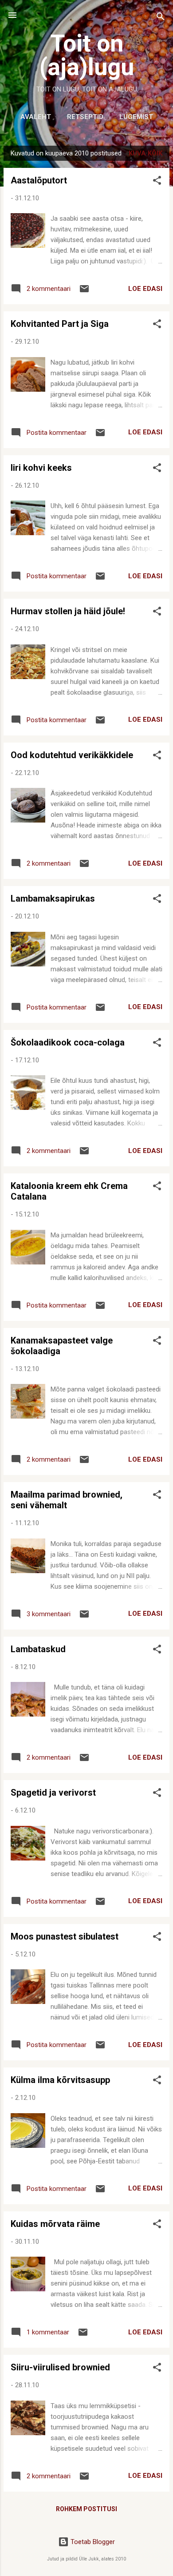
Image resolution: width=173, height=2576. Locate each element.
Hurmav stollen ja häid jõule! (68, 611)
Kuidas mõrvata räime (55, 2224)
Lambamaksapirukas (53, 898)
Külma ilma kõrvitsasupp (60, 2080)
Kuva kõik (145, 153)
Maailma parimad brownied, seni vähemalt (67, 1500)
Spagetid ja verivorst (53, 1793)
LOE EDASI (145, 289)
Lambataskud (38, 1649)
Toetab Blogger (92, 2542)
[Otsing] (161, 18)
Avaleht (36, 117)
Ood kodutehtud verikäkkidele (72, 755)
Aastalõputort (39, 180)
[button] (157, 182)
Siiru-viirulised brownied (60, 2367)
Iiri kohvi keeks (41, 468)
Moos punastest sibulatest (65, 1936)
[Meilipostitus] (84, 292)
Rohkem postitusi (86, 2509)
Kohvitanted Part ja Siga (60, 324)
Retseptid (85, 117)
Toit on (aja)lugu (87, 55)
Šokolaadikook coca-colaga (68, 1042)
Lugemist (136, 117)
